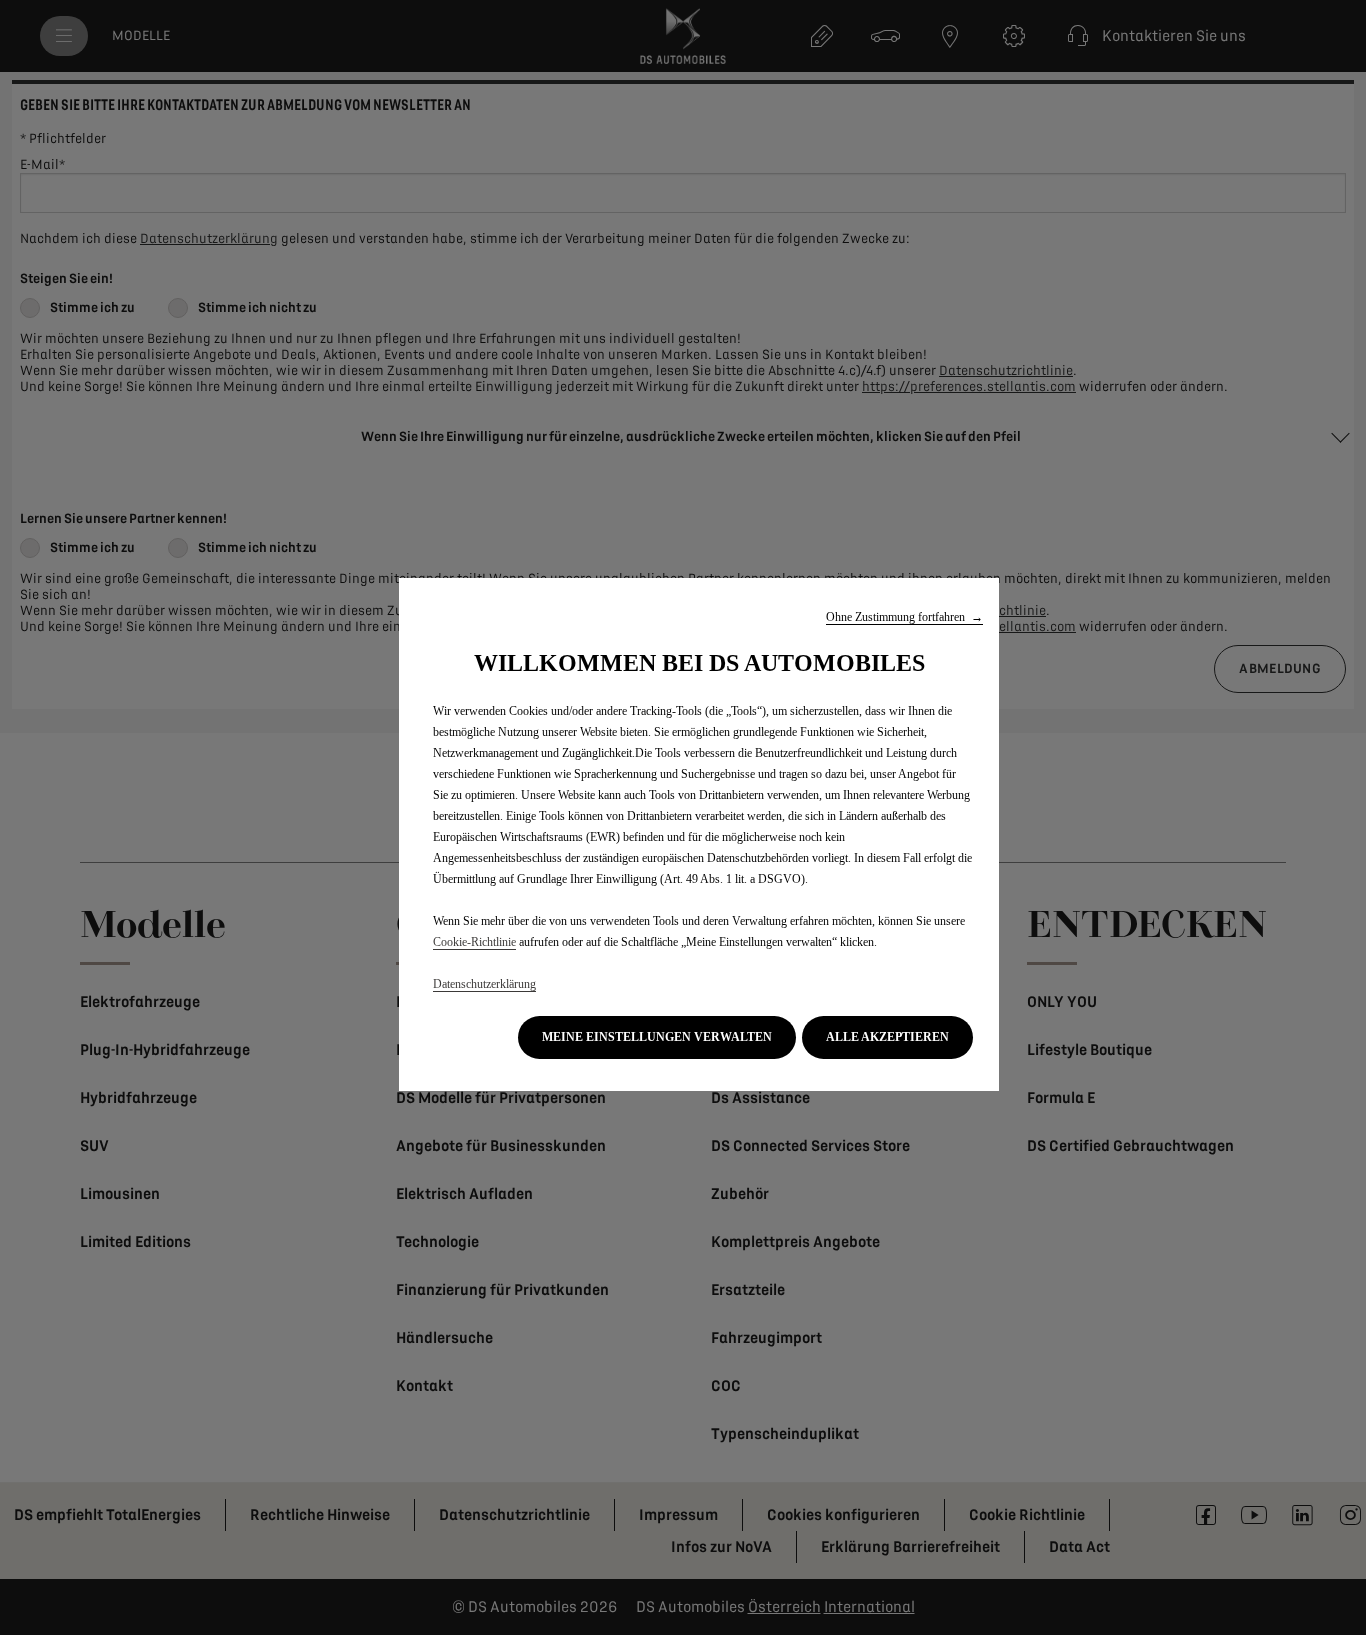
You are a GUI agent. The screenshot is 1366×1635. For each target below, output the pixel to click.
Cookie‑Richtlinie (474, 942)
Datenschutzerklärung (484, 984)
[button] (904, 617)
